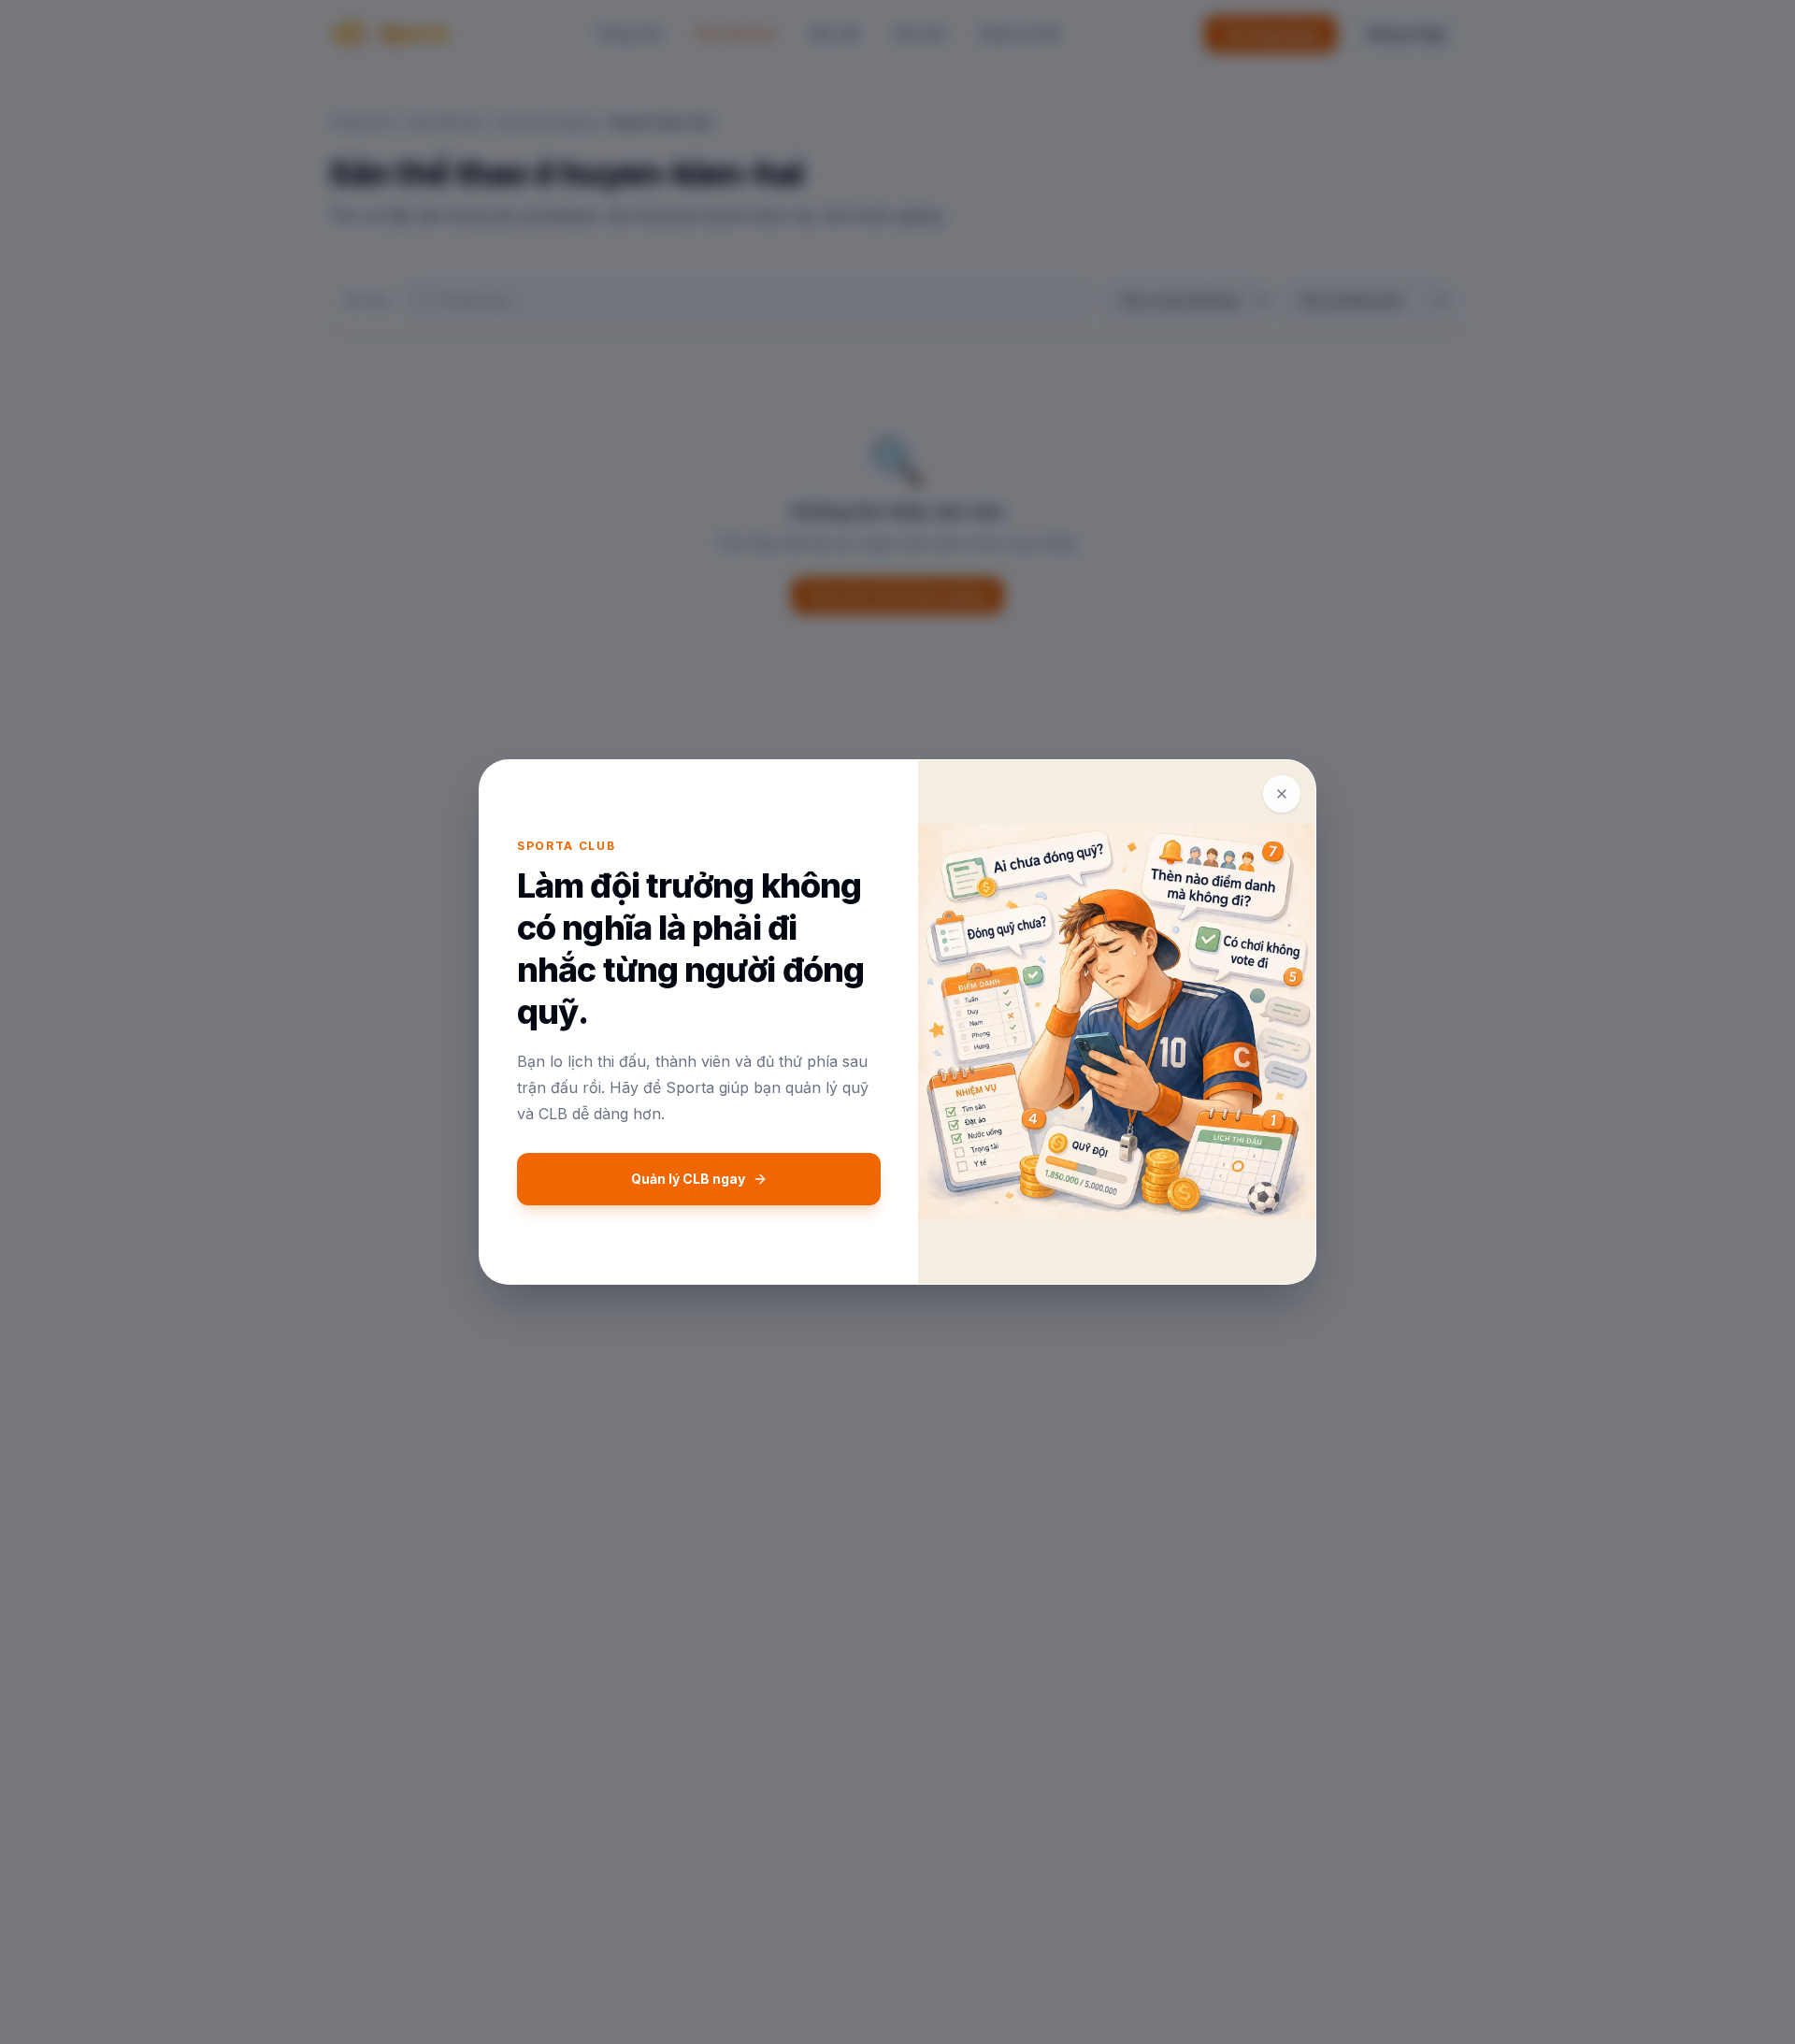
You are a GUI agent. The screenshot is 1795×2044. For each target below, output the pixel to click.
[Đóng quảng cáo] (1282, 794)
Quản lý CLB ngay (688, 1179)
